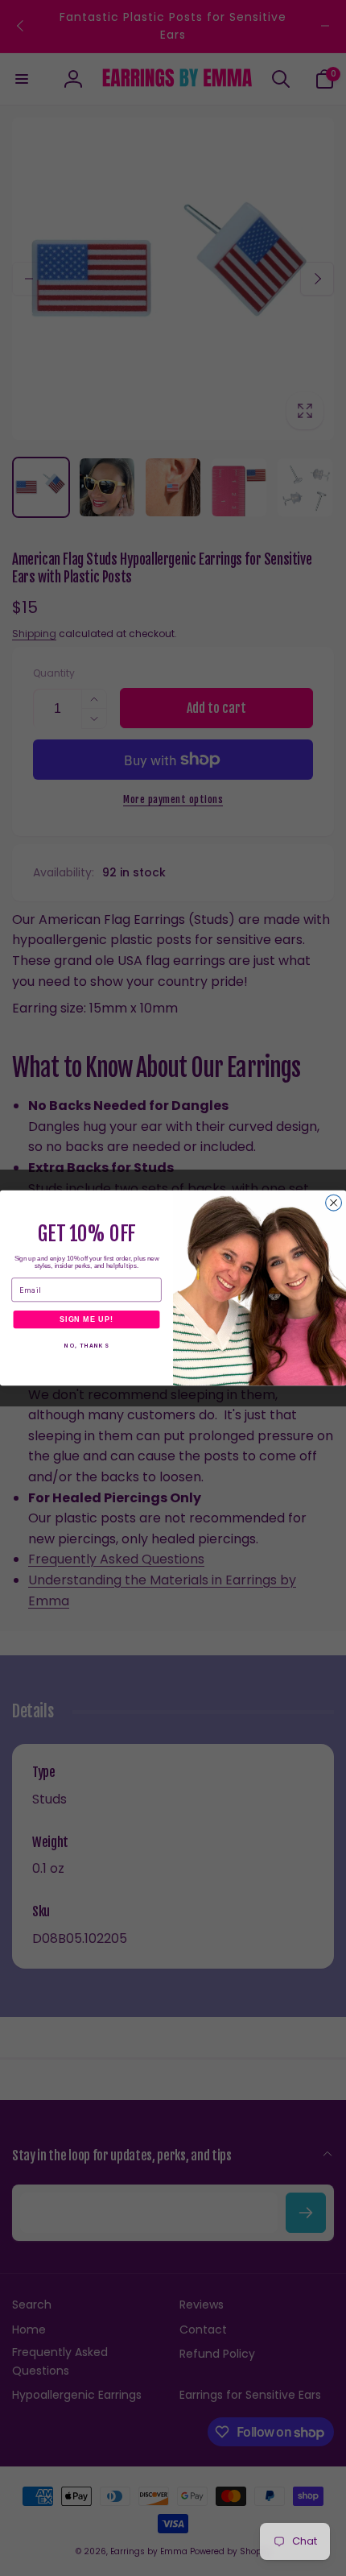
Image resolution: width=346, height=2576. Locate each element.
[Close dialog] (334, 1203)
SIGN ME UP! (86, 1319)
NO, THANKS (86, 1346)
